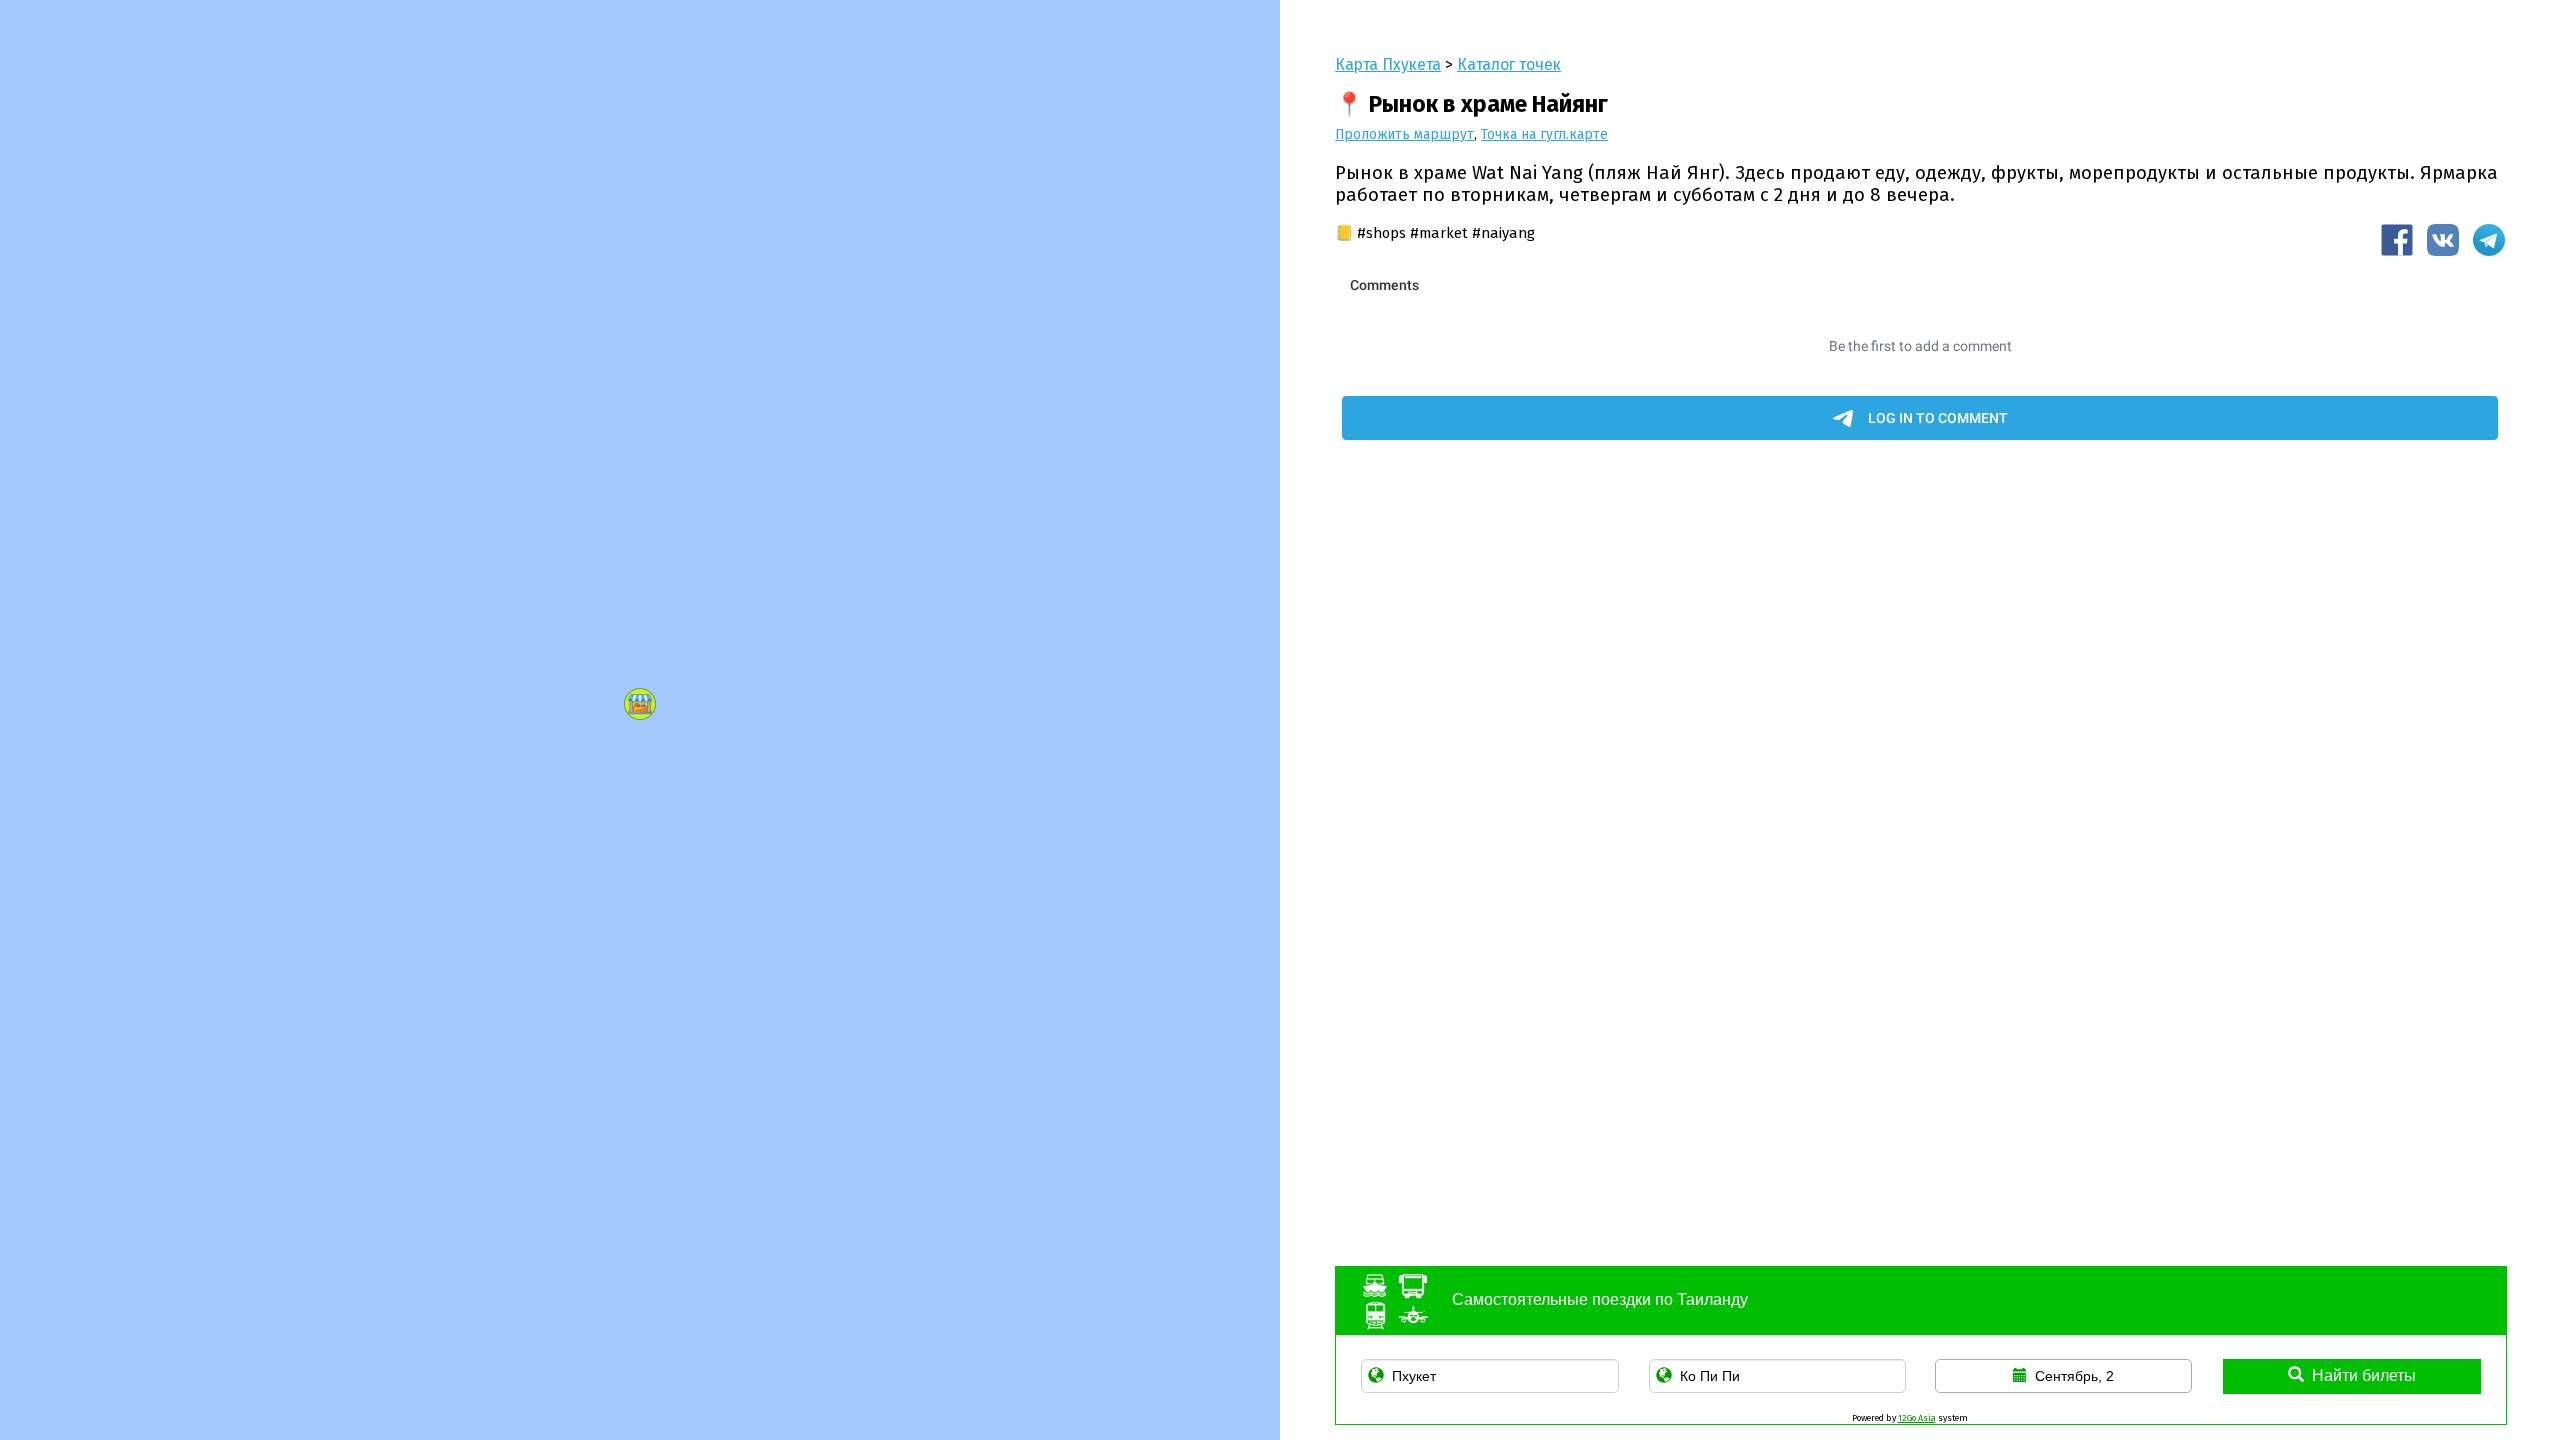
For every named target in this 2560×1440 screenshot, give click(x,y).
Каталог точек (1509, 64)
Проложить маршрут (1404, 134)
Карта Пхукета (1388, 64)
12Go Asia (1917, 1418)
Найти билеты (2364, 1375)
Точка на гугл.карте (1544, 134)
